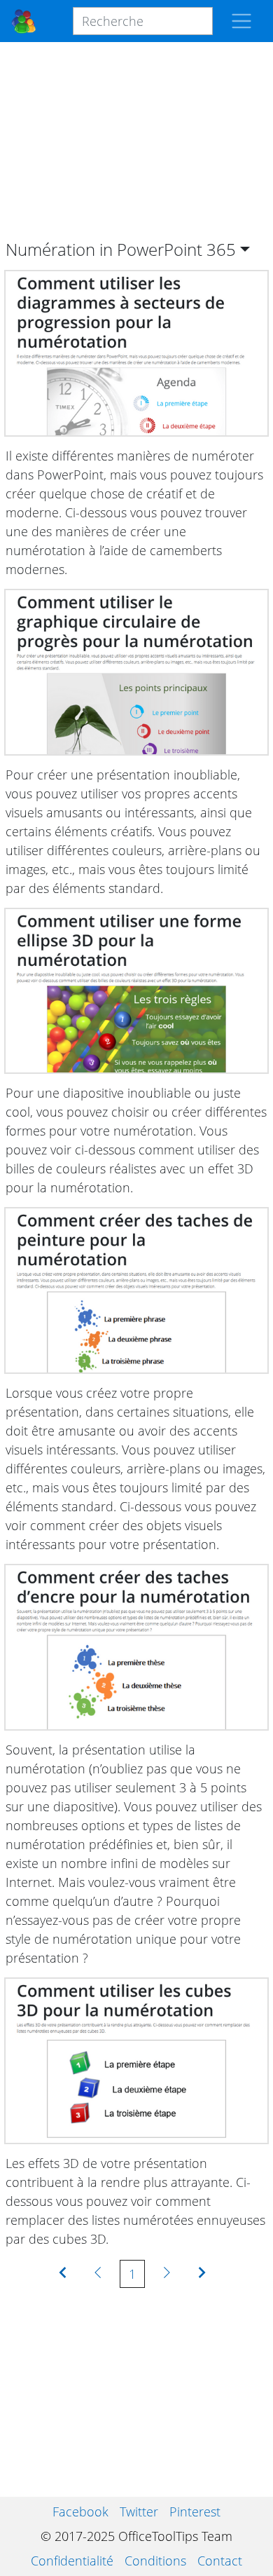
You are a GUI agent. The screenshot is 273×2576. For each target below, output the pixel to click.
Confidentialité (72, 2561)
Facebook (80, 2512)
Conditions (155, 2561)
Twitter (139, 2512)
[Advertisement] (136, 141)
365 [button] (221, 249)
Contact (220, 2561)
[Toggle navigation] (241, 21)
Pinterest (195, 2512)
